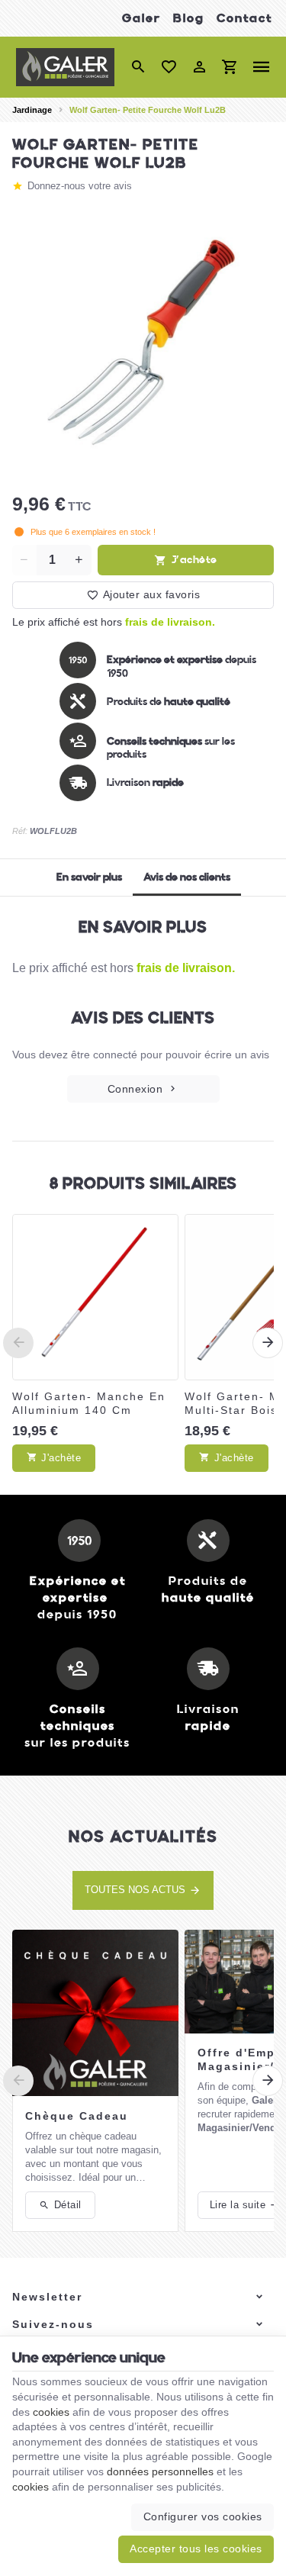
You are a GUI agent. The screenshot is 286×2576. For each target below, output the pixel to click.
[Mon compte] (199, 67)
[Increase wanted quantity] (79, 560)
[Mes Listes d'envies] (169, 67)
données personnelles (160, 2471)
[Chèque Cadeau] (95, 2013)
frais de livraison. (170, 622)
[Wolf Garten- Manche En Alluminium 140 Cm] (95, 1297)
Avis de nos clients (187, 877)
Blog (189, 18)
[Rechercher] (138, 67)
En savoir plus (89, 877)
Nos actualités (143, 1836)
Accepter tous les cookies (196, 2549)
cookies (51, 2412)
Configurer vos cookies (203, 2516)
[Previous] (18, 1343)
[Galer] (65, 67)
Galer (141, 18)
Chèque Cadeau (77, 2116)
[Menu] (262, 67)
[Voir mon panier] (230, 67)
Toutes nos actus (135, 1890)
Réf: (20, 831)
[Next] (268, 1343)
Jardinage (32, 110)
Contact (244, 18)
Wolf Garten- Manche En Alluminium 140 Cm (89, 1403)
